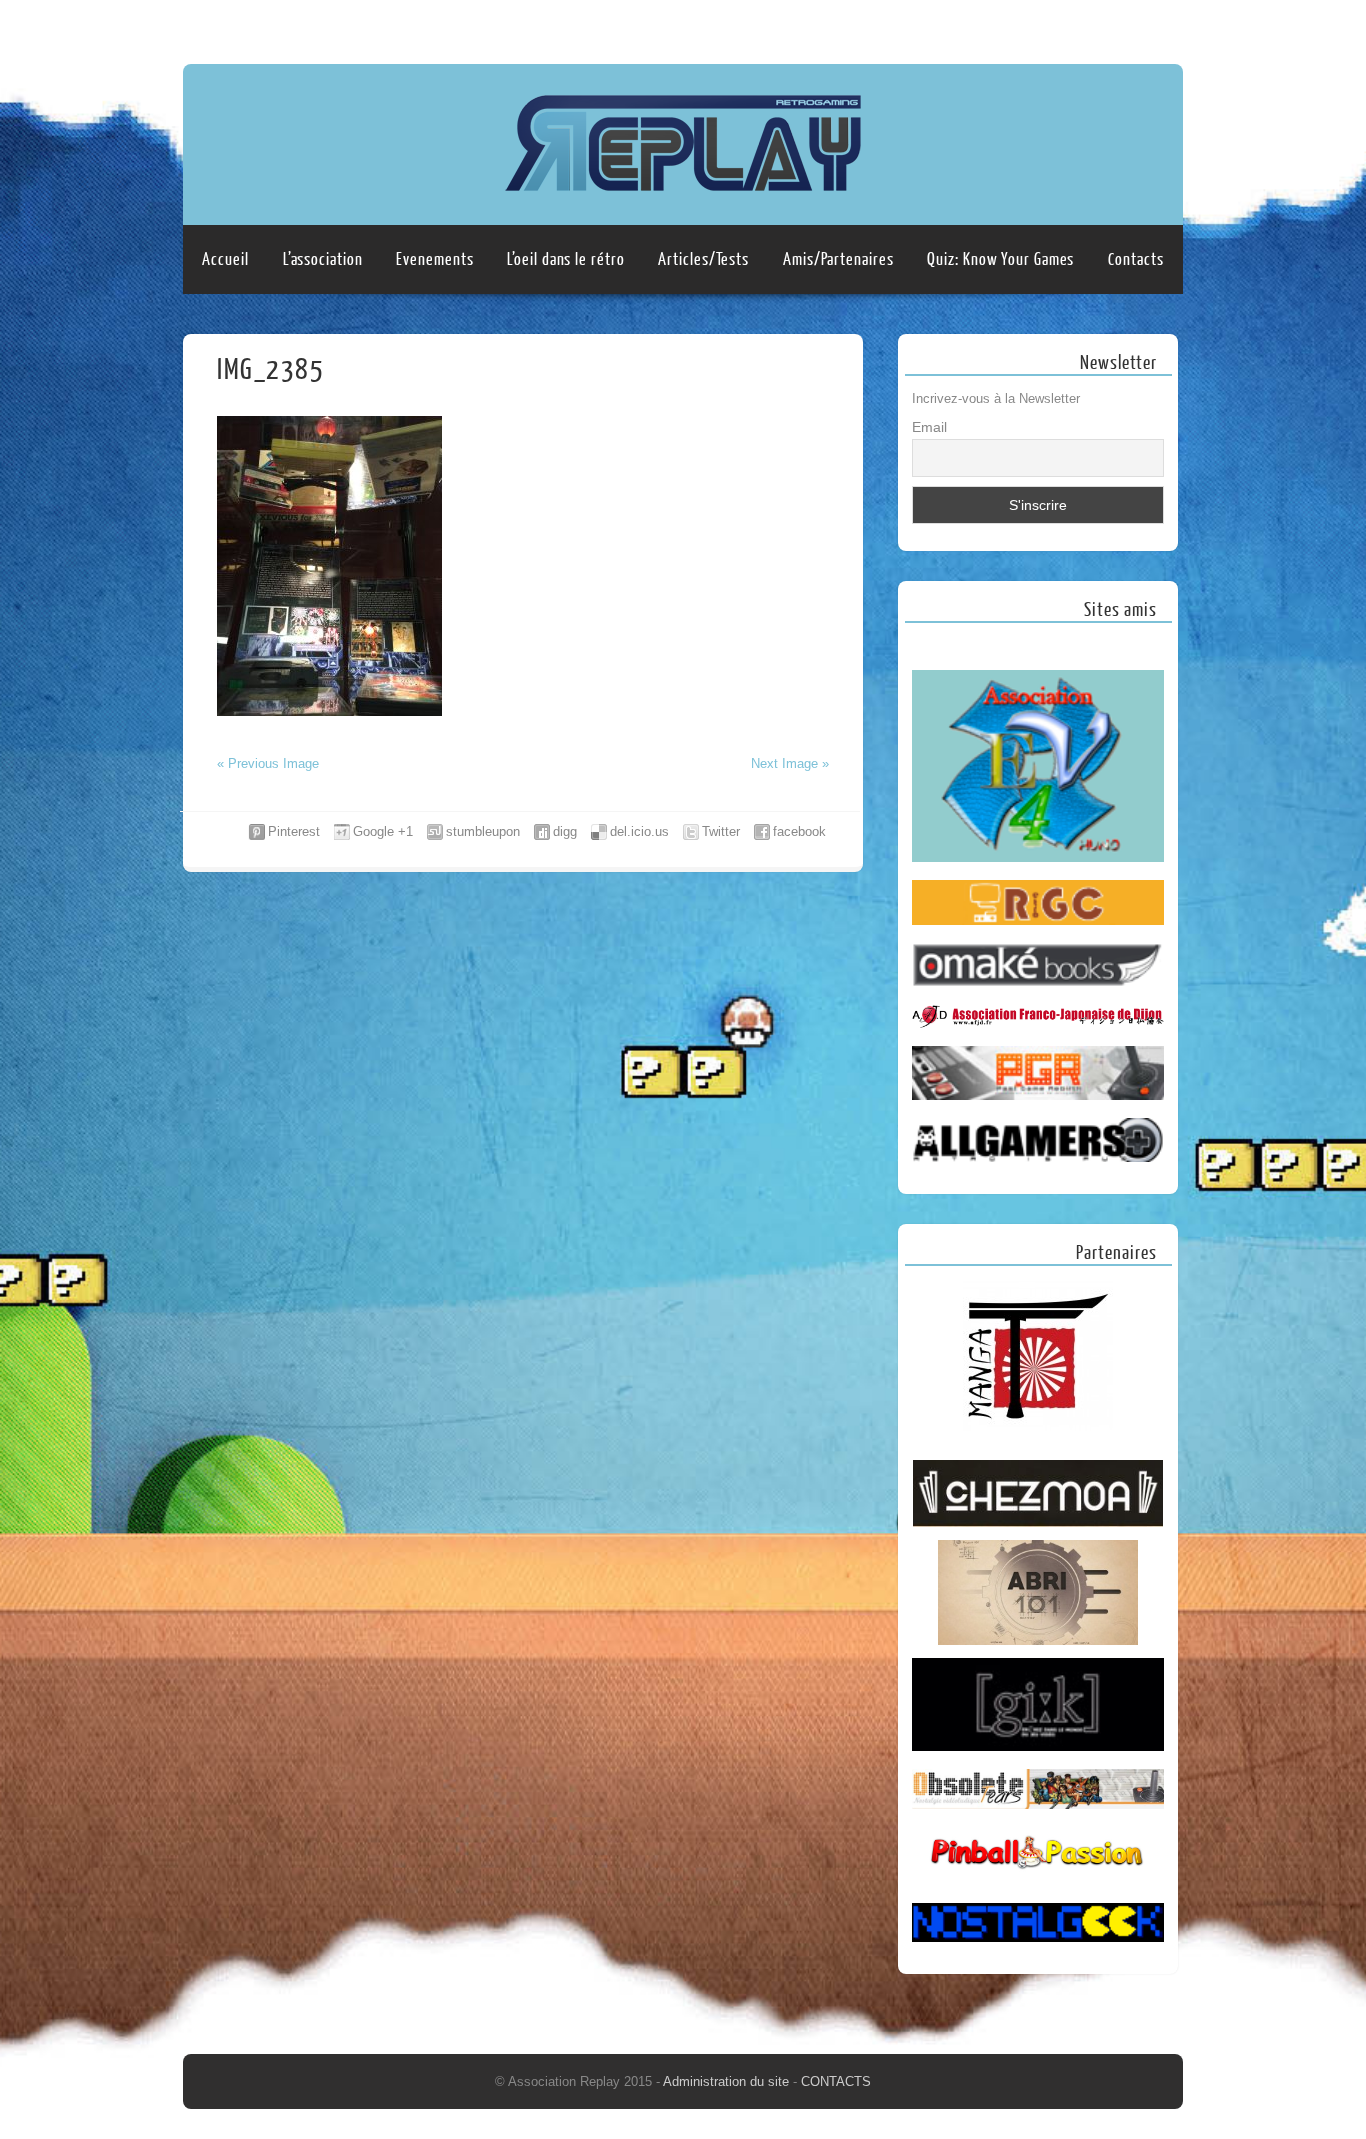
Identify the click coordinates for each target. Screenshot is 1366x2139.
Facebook (1126, 27)
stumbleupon (483, 831)
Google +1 (383, 831)
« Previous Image (268, 763)
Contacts (1135, 259)
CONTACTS (836, 2081)
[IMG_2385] (329, 711)
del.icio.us (639, 831)
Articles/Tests (703, 259)
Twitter (721, 831)
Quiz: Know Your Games (1000, 259)
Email (929, 427)
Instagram (1164, 27)
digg (565, 831)
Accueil (225, 259)
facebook (799, 831)
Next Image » (790, 763)
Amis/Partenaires (838, 259)
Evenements (434, 259)
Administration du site (728, 2081)
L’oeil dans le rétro (565, 259)
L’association (323, 259)
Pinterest (294, 831)
